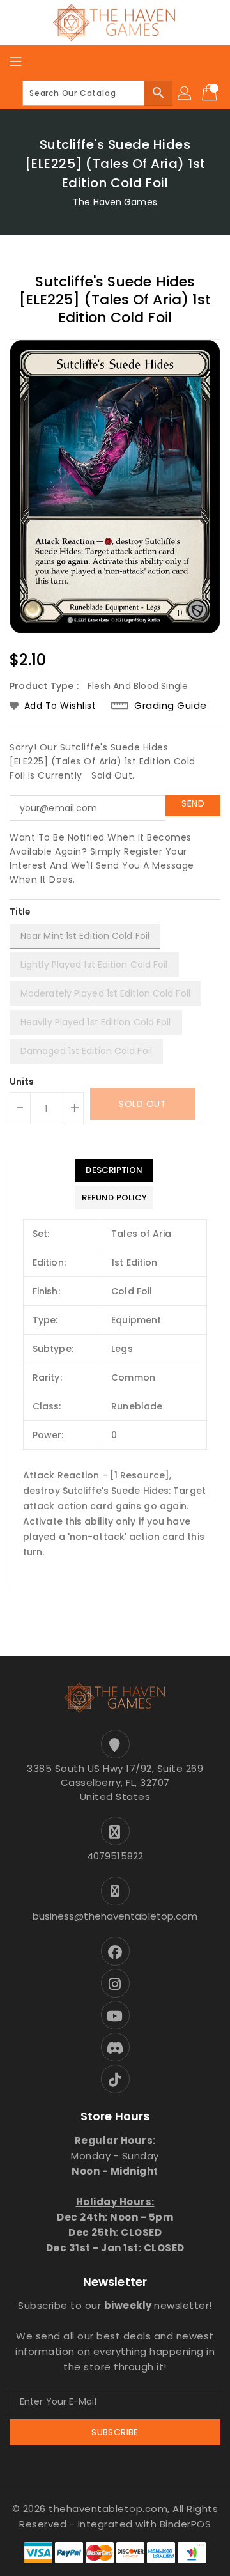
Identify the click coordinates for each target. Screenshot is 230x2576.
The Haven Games (115, 202)
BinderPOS (186, 2524)
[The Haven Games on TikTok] (115, 2079)
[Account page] (185, 93)
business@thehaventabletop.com (115, 1916)
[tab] (114, 1170)
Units (22, 1082)
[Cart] (211, 93)
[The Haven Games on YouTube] (115, 2015)
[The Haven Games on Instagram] (115, 1983)
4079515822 (115, 1856)
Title (20, 912)
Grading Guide (171, 705)
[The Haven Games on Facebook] (115, 1951)
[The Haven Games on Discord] (115, 2047)
